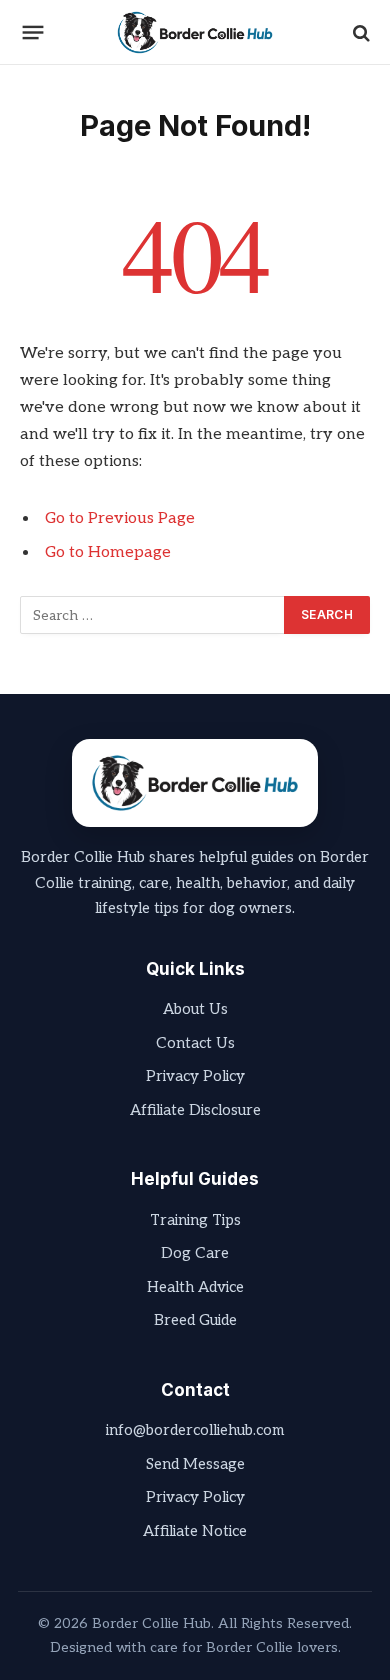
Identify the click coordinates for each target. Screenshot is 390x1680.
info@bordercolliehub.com (195, 1430)
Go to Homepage (108, 552)
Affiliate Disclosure (195, 1110)
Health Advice (195, 1287)
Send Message (195, 1464)
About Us (195, 1009)
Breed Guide (195, 1320)
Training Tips (195, 1220)
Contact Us (195, 1043)
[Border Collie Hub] (195, 32)
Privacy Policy (195, 1076)
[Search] (359, 32)
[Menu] (33, 33)
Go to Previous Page (120, 518)
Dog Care (195, 1253)
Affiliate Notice (195, 1531)
